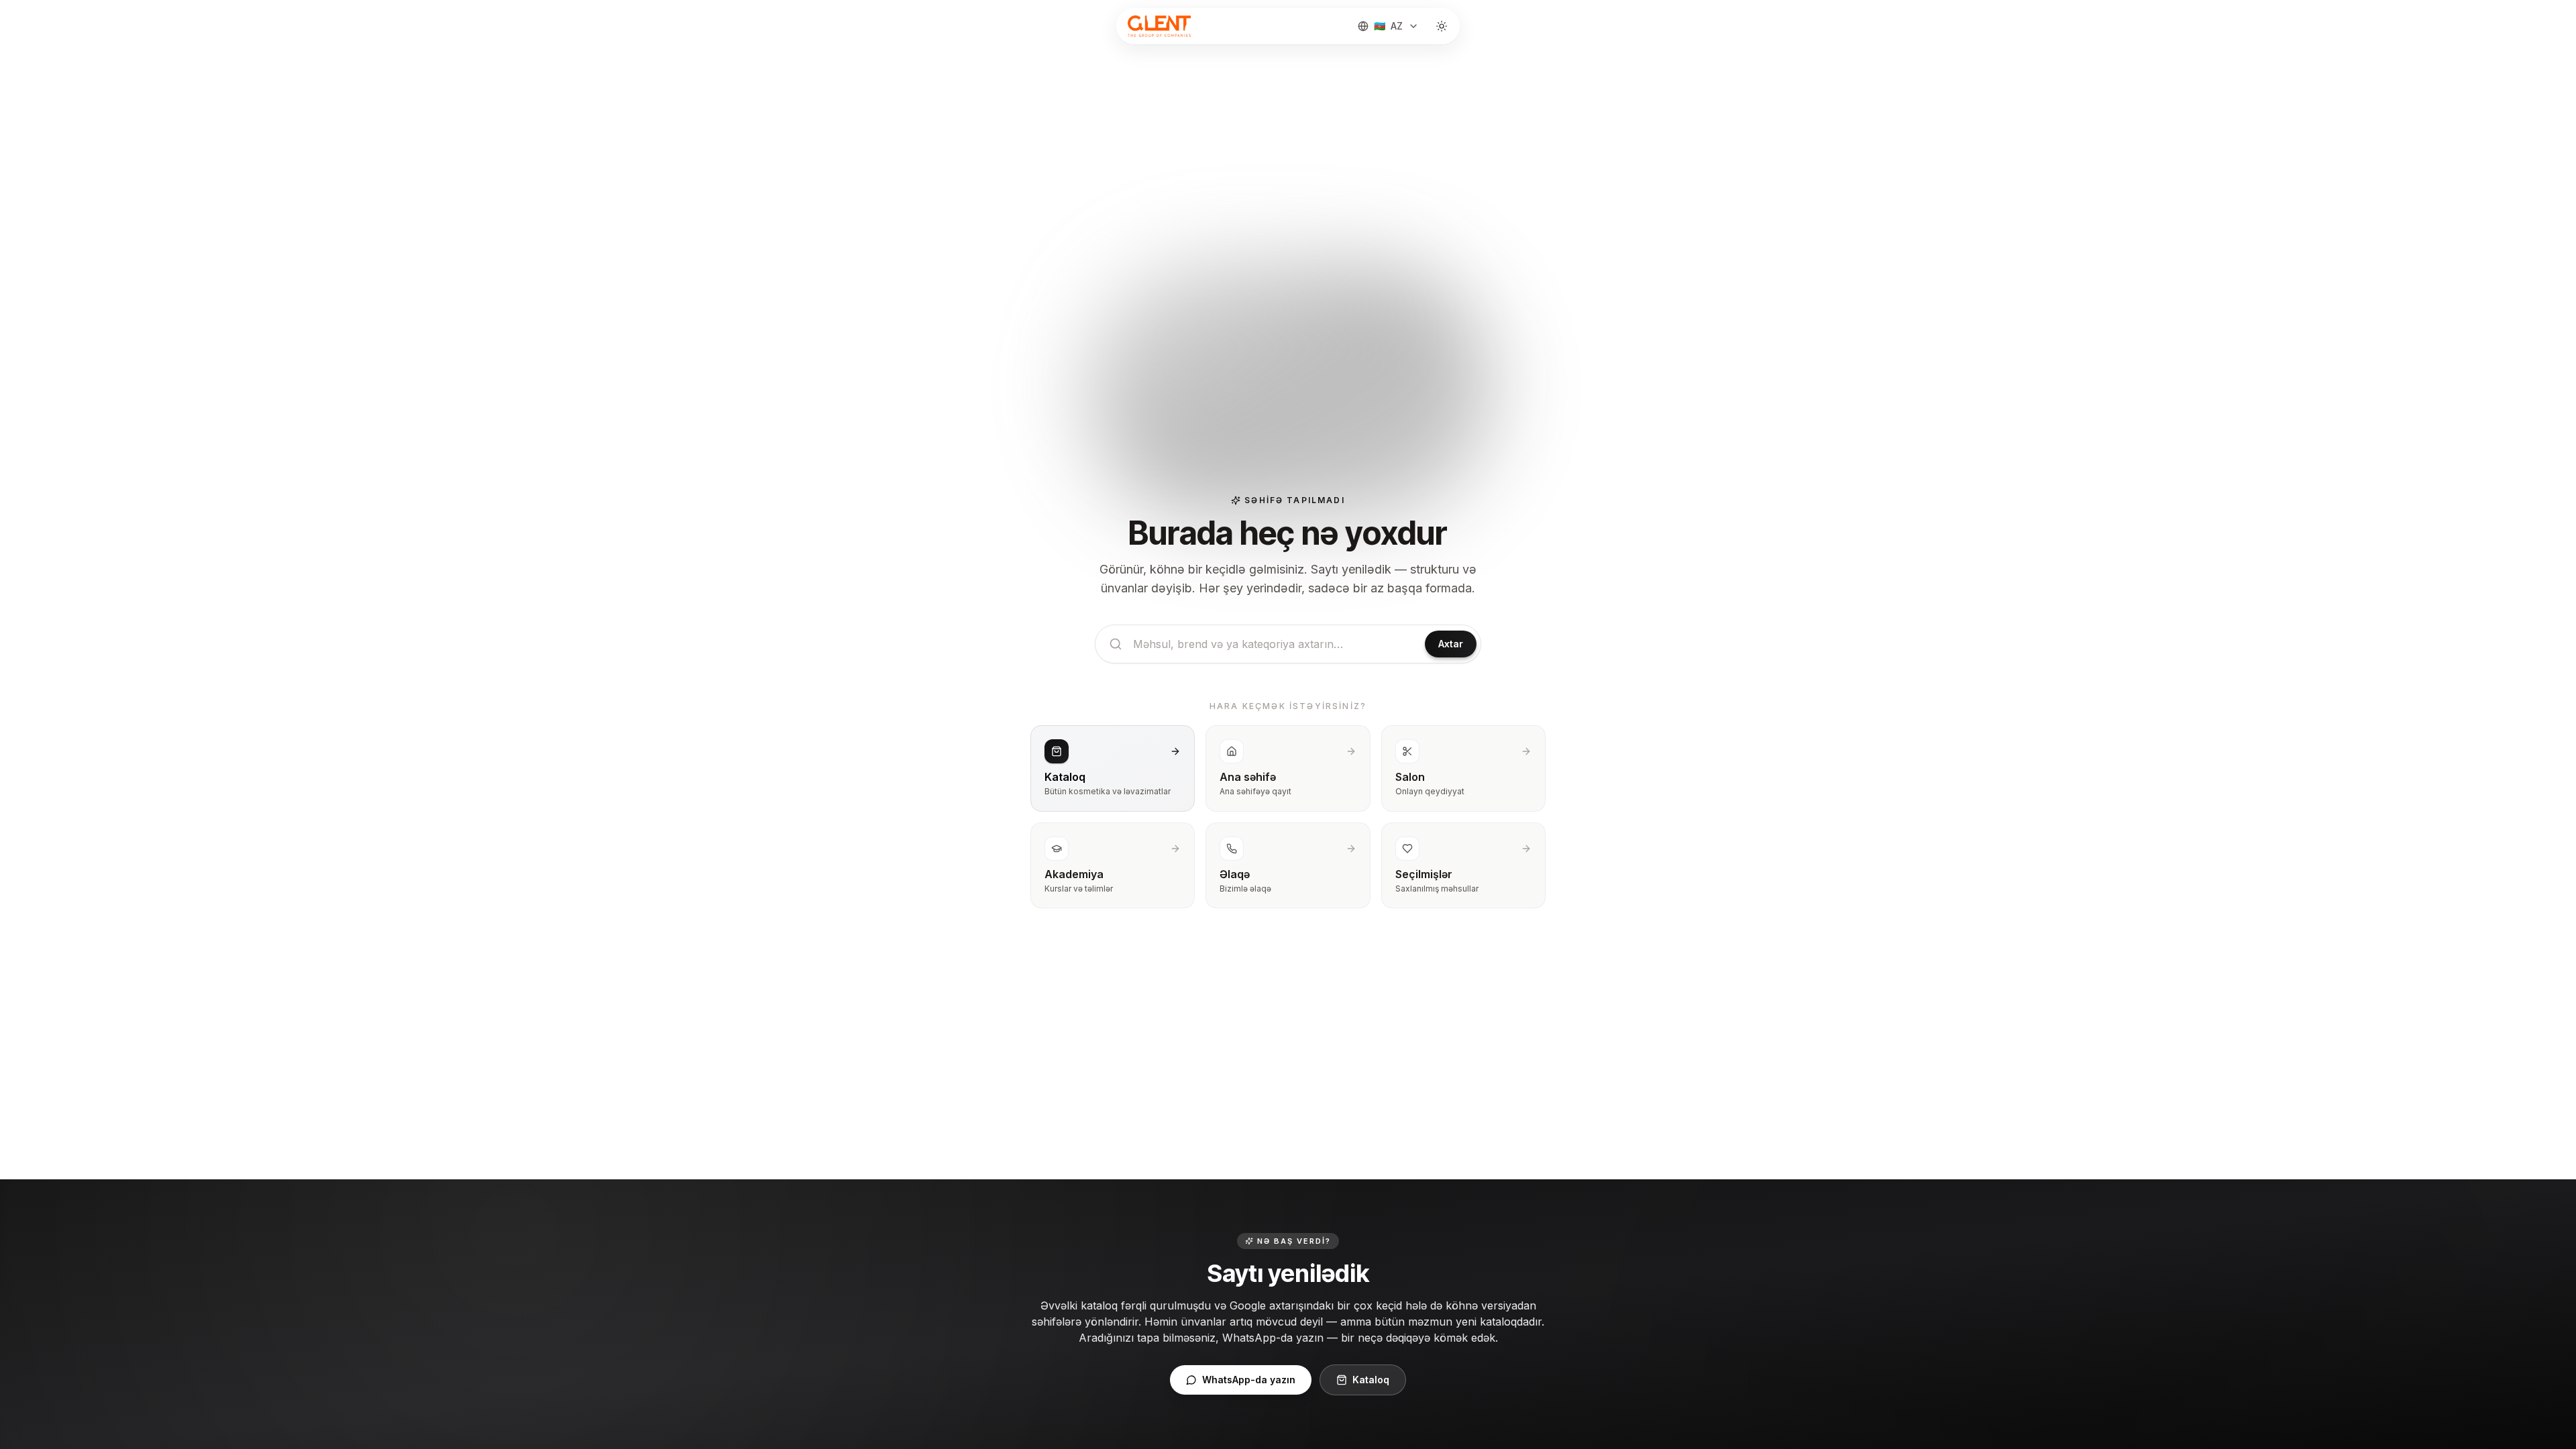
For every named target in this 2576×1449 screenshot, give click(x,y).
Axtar (1451, 644)
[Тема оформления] (1442, 26)
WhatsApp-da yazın (1249, 1380)
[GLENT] (1158, 26)
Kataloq (1371, 1380)
